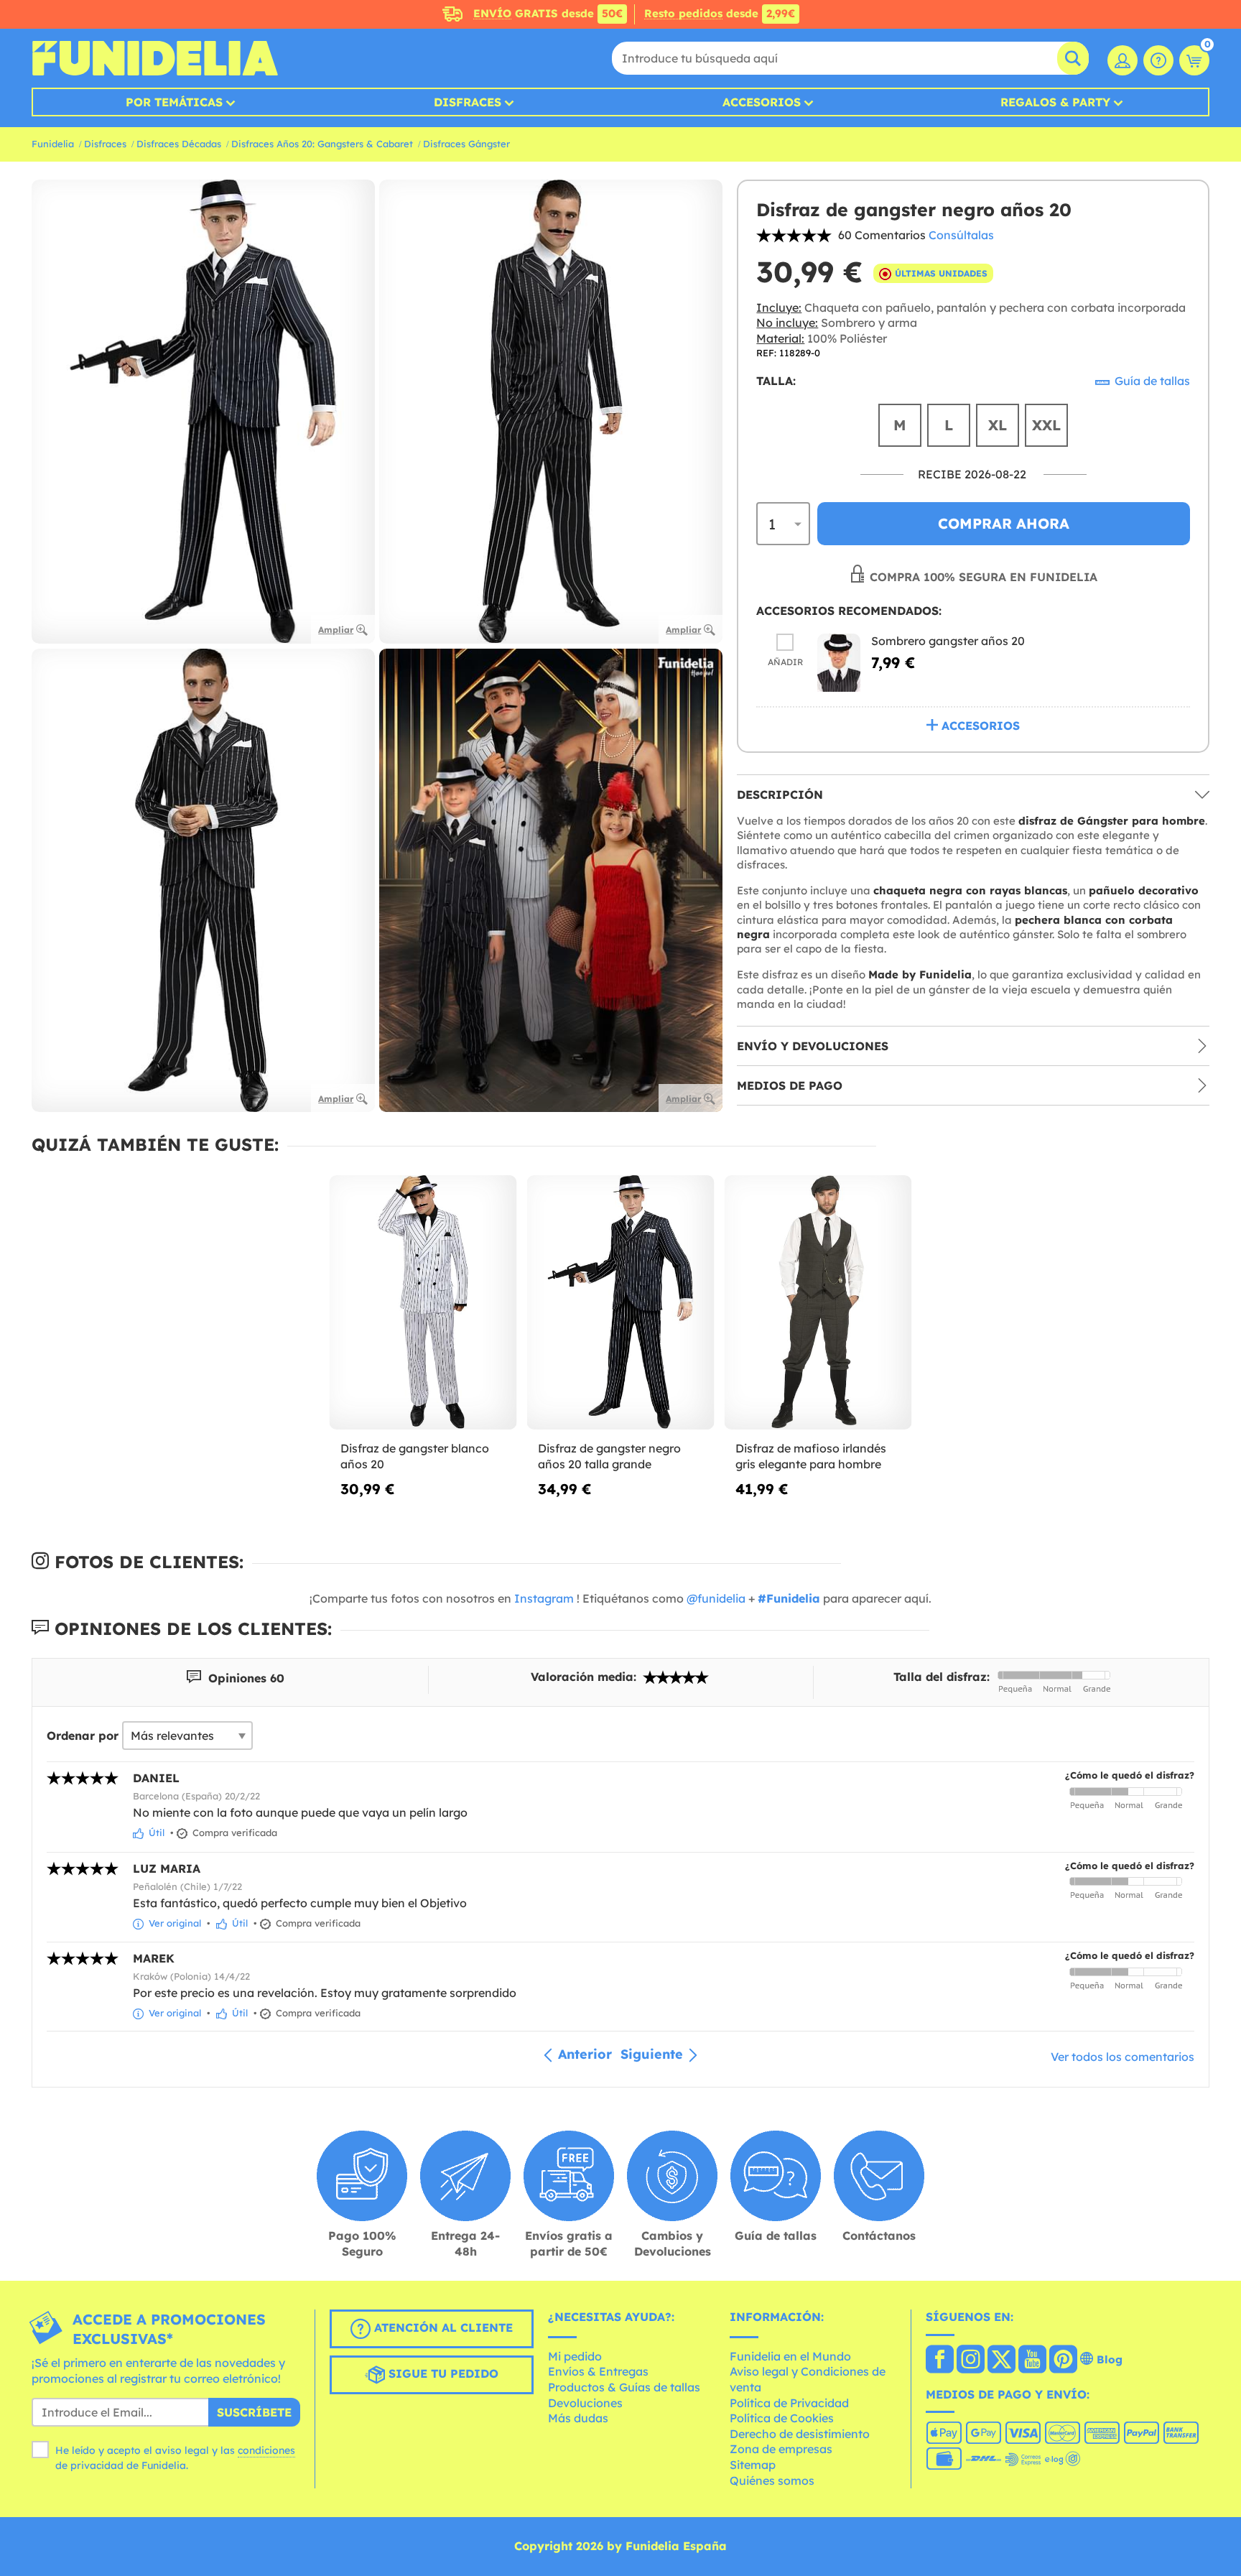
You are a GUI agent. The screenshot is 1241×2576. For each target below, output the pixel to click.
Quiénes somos (772, 2480)
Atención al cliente (442, 2327)
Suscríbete (254, 2412)
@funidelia (716, 1598)
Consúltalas (961, 235)
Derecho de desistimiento (800, 2434)
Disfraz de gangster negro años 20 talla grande (609, 1456)
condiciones (266, 2450)
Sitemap (753, 2465)
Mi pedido (575, 2356)
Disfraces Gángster (466, 144)
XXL (1046, 425)
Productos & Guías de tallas (624, 2387)
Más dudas (578, 2418)
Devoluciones (585, 2403)
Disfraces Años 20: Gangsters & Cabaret (322, 144)
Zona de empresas (781, 2449)
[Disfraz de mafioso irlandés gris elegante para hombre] (818, 1303)
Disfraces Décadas (179, 144)
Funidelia (53, 144)
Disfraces (468, 102)
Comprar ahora (1004, 524)
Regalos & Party (1055, 102)
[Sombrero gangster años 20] (839, 663)
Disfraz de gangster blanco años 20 (415, 1456)
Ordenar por (83, 1736)
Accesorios (762, 102)
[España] (940, 2360)
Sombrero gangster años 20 (948, 641)
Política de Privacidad (789, 2403)
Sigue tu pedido (442, 2373)
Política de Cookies (782, 2418)
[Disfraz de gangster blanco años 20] (423, 1303)
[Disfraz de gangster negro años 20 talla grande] (621, 1303)
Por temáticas (174, 102)
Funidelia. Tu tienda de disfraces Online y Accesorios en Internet (155, 58)
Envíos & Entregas (598, 2371)
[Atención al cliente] (1158, 60)
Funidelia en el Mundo (790, 2356)
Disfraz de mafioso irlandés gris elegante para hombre (811, 1456)
